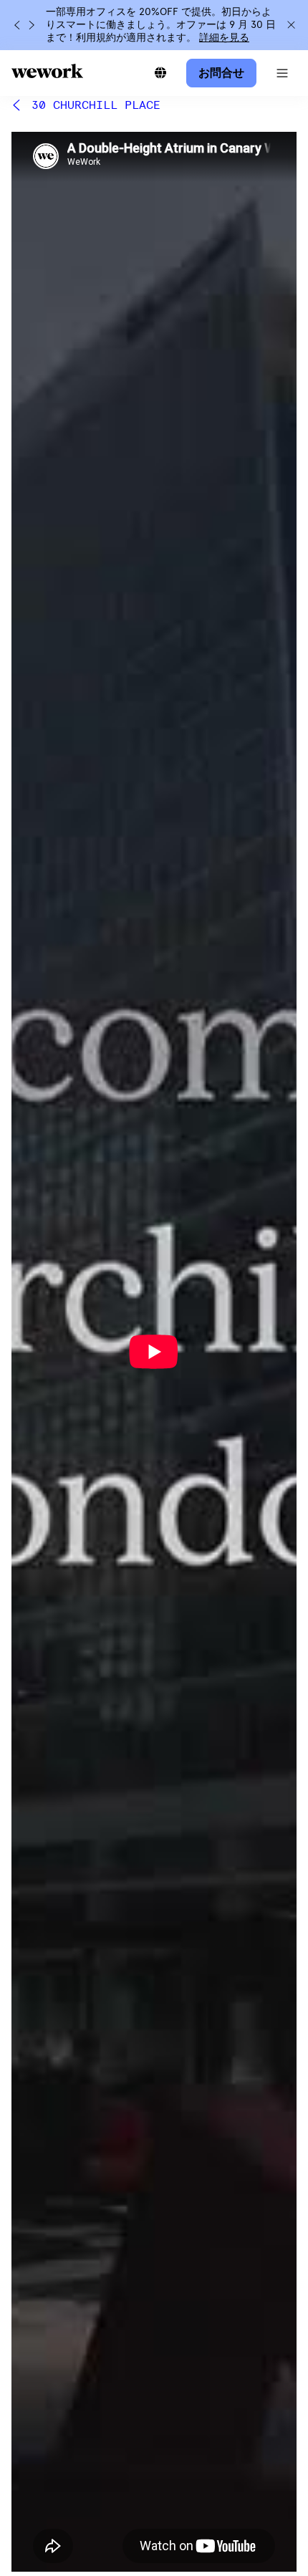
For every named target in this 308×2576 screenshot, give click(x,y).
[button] (282, 73)
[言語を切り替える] (160, 73)
